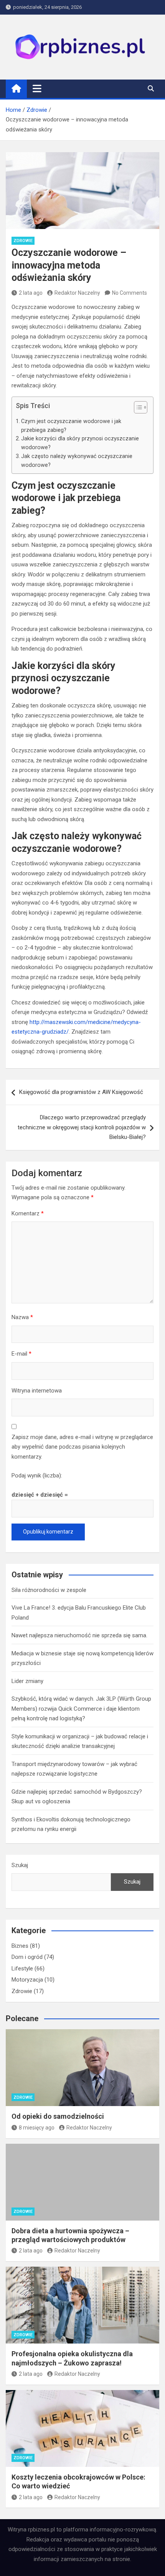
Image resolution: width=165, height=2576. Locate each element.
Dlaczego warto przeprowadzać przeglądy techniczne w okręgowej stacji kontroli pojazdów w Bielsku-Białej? (82, 1127)
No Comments (130, 293)
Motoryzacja (27, 1980)
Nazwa (22, 1317)
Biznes (20, 1946)
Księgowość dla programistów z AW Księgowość (81, 1092)
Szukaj (20, 1865)
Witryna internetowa (37, 1391)
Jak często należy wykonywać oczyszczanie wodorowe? (77, 461)
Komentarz (28, 1213)
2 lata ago (31, 293)
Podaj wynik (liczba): (37, 1476)
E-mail (21, 1354)
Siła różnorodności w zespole (49, 1590)
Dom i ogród (27, 1957)
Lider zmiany (27, 1681)
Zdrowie (23, 241)
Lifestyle (22, 1969)
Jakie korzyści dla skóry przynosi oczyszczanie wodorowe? (80, 443)
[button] (137, 409)
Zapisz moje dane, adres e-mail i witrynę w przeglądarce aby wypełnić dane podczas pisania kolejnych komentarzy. (82, 1447)
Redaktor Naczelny (77, 293)
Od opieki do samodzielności (58, 2116)
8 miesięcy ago (37, 2128)
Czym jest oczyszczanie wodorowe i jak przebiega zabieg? (71, 426)
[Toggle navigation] (37, 88)
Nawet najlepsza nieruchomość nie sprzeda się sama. (79, 1635)
